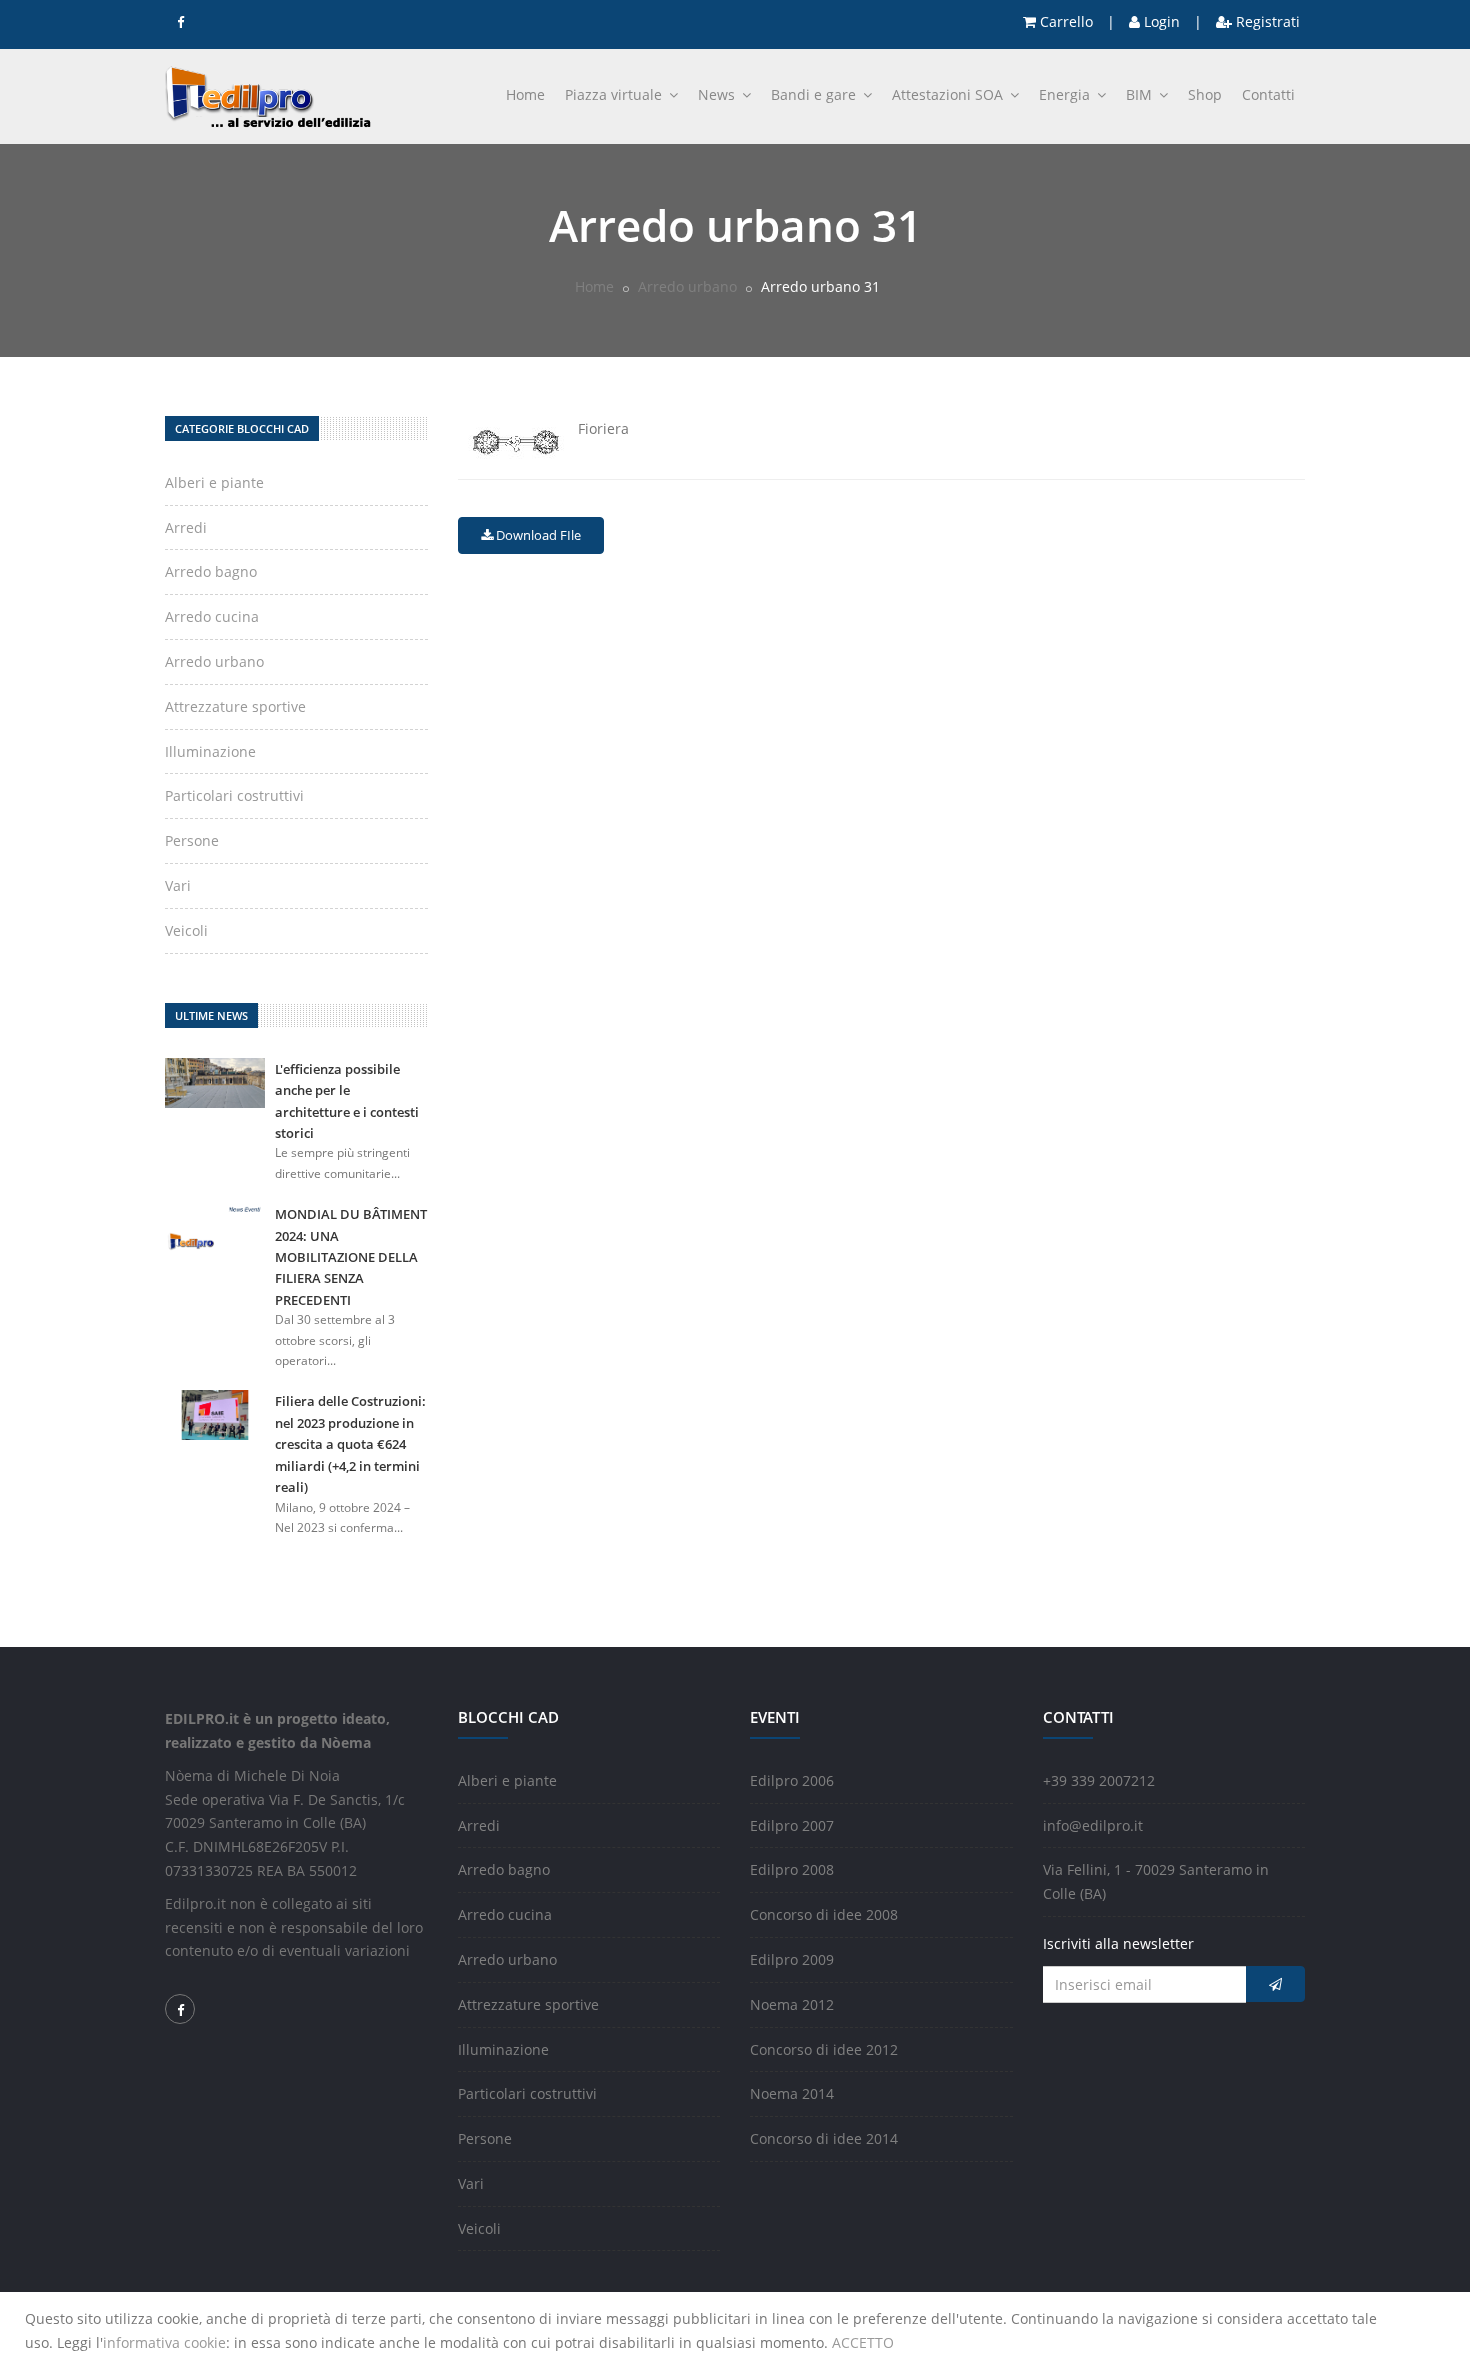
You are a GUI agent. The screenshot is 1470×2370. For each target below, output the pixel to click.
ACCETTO (863, 2342)
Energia (1066, 94)
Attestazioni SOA (949, 94)
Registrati (1266, 21)
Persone (192, 840)
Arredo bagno (211, 571)
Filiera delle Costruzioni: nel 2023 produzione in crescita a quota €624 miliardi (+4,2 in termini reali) (350, 1444)
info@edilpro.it (1093, 1825)
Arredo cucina (212, 616)
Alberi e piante (214, 482)
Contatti (1268, 94)
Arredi (186, 527)
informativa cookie (164, 2342)
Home (525, 94)
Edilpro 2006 (792, 1780)
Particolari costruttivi (234, 795)
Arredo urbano (687, 286)
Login (1160, 21)
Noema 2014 (792, 2093)
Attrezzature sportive (235, 706)
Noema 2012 (792, 2004)
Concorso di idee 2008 (824, 1914)
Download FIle (537, 535)
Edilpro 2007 (792, 1825)
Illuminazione (210, 751)
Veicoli (186, 930)
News (718, 94)
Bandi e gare (815, 94)
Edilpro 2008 (792, 1869)
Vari (178, 885)
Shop (1205, 94)
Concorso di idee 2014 (824, 2138)
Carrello (1064, 21)
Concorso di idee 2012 (824, 2049)
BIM (1141, 94)
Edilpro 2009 (792, 1959)
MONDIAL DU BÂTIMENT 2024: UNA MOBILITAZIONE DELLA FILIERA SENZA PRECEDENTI (351, 1257)
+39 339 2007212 (1099, 1780)
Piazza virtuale (615, 94)
